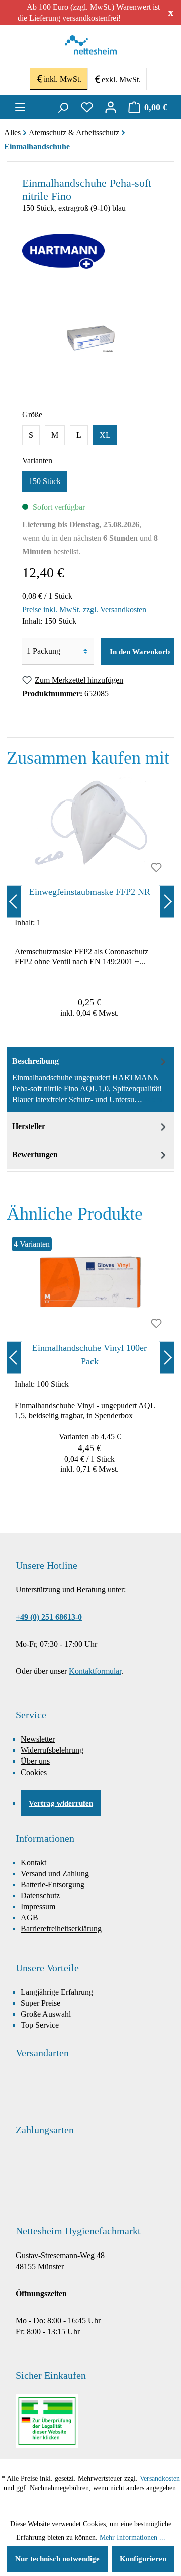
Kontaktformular (95, 1671)
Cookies (34, 1772)
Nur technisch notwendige (57, 2559)
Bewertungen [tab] (35, 1154)
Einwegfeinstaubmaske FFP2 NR (90, 892)
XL (105, 435)
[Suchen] (63, 107)
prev (14, 902)
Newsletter (38, 1739)
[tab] (90, 1080)
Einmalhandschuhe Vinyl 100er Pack (89, 1354)
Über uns (35, 1761)
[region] (90, 902)
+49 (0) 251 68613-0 (49, 1617)
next (167, 902)
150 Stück (45, 481)
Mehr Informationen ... (132, 2538)
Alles (12, 133)
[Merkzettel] (87, 107)
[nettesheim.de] (91, 48)
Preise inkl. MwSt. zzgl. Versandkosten (84, 610)
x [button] (171, 12)
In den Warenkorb (140, 652)
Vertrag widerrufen (61, 1803)
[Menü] (20, 107)
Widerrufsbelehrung (52, 1750)
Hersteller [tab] (29, 1126)
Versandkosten (160, 2478)
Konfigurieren (143, 2559)
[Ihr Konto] (111, 107)
